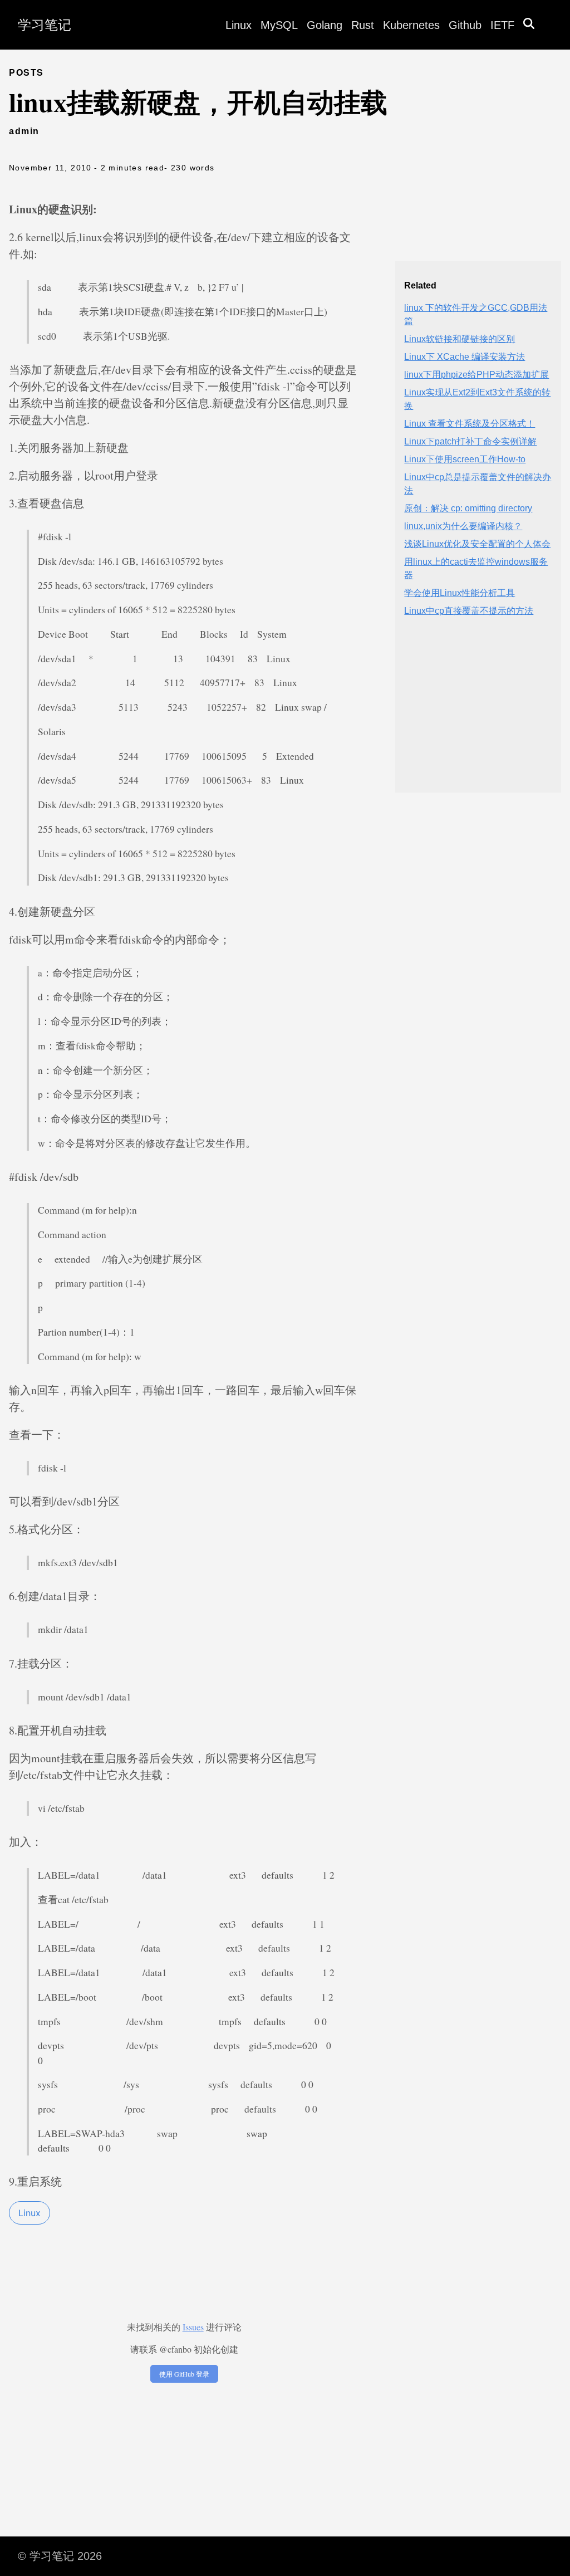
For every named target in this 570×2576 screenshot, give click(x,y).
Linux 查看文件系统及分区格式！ (470, 424)
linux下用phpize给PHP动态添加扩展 (476, 375)
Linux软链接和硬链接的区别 (460, 339)
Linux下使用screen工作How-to (465, 459)
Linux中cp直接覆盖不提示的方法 (469, 611)
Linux (239, 25)
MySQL (279, 25)
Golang (325, 25)
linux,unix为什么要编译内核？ (463, 526)
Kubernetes (411, 25)
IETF (502, 25)
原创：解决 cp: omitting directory (468, 508)
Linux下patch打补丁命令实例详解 (470, 441)
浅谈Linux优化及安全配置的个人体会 (477, 544)
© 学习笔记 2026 (60, 2556)
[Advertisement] (478, 714)
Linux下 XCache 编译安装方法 (465, 357)
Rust (363, 25)
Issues (193, 2327)
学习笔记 (45, 25)
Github (465, 25)
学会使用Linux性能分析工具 (460, 593)
